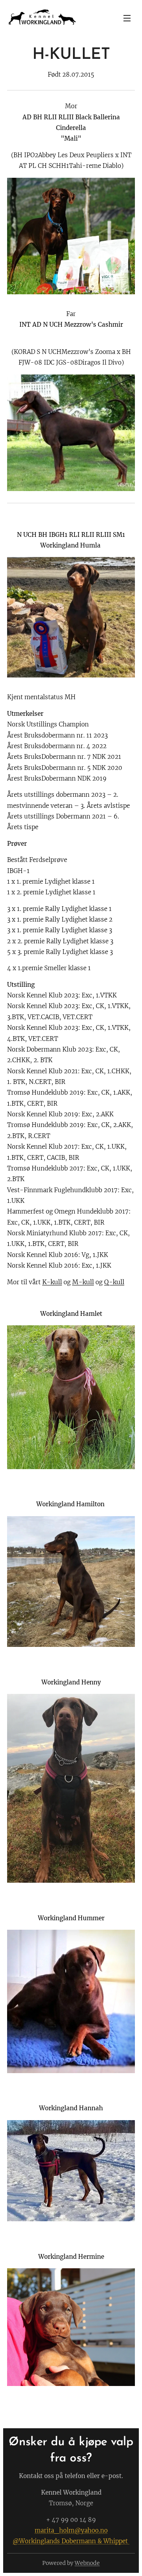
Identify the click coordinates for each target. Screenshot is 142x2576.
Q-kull (114, 1282)
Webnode (87, 2563)
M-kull (83, 1282)
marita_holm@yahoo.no (71, 2530)
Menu (127, 18)
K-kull (52, 1282)
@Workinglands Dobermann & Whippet (71, 2541)
